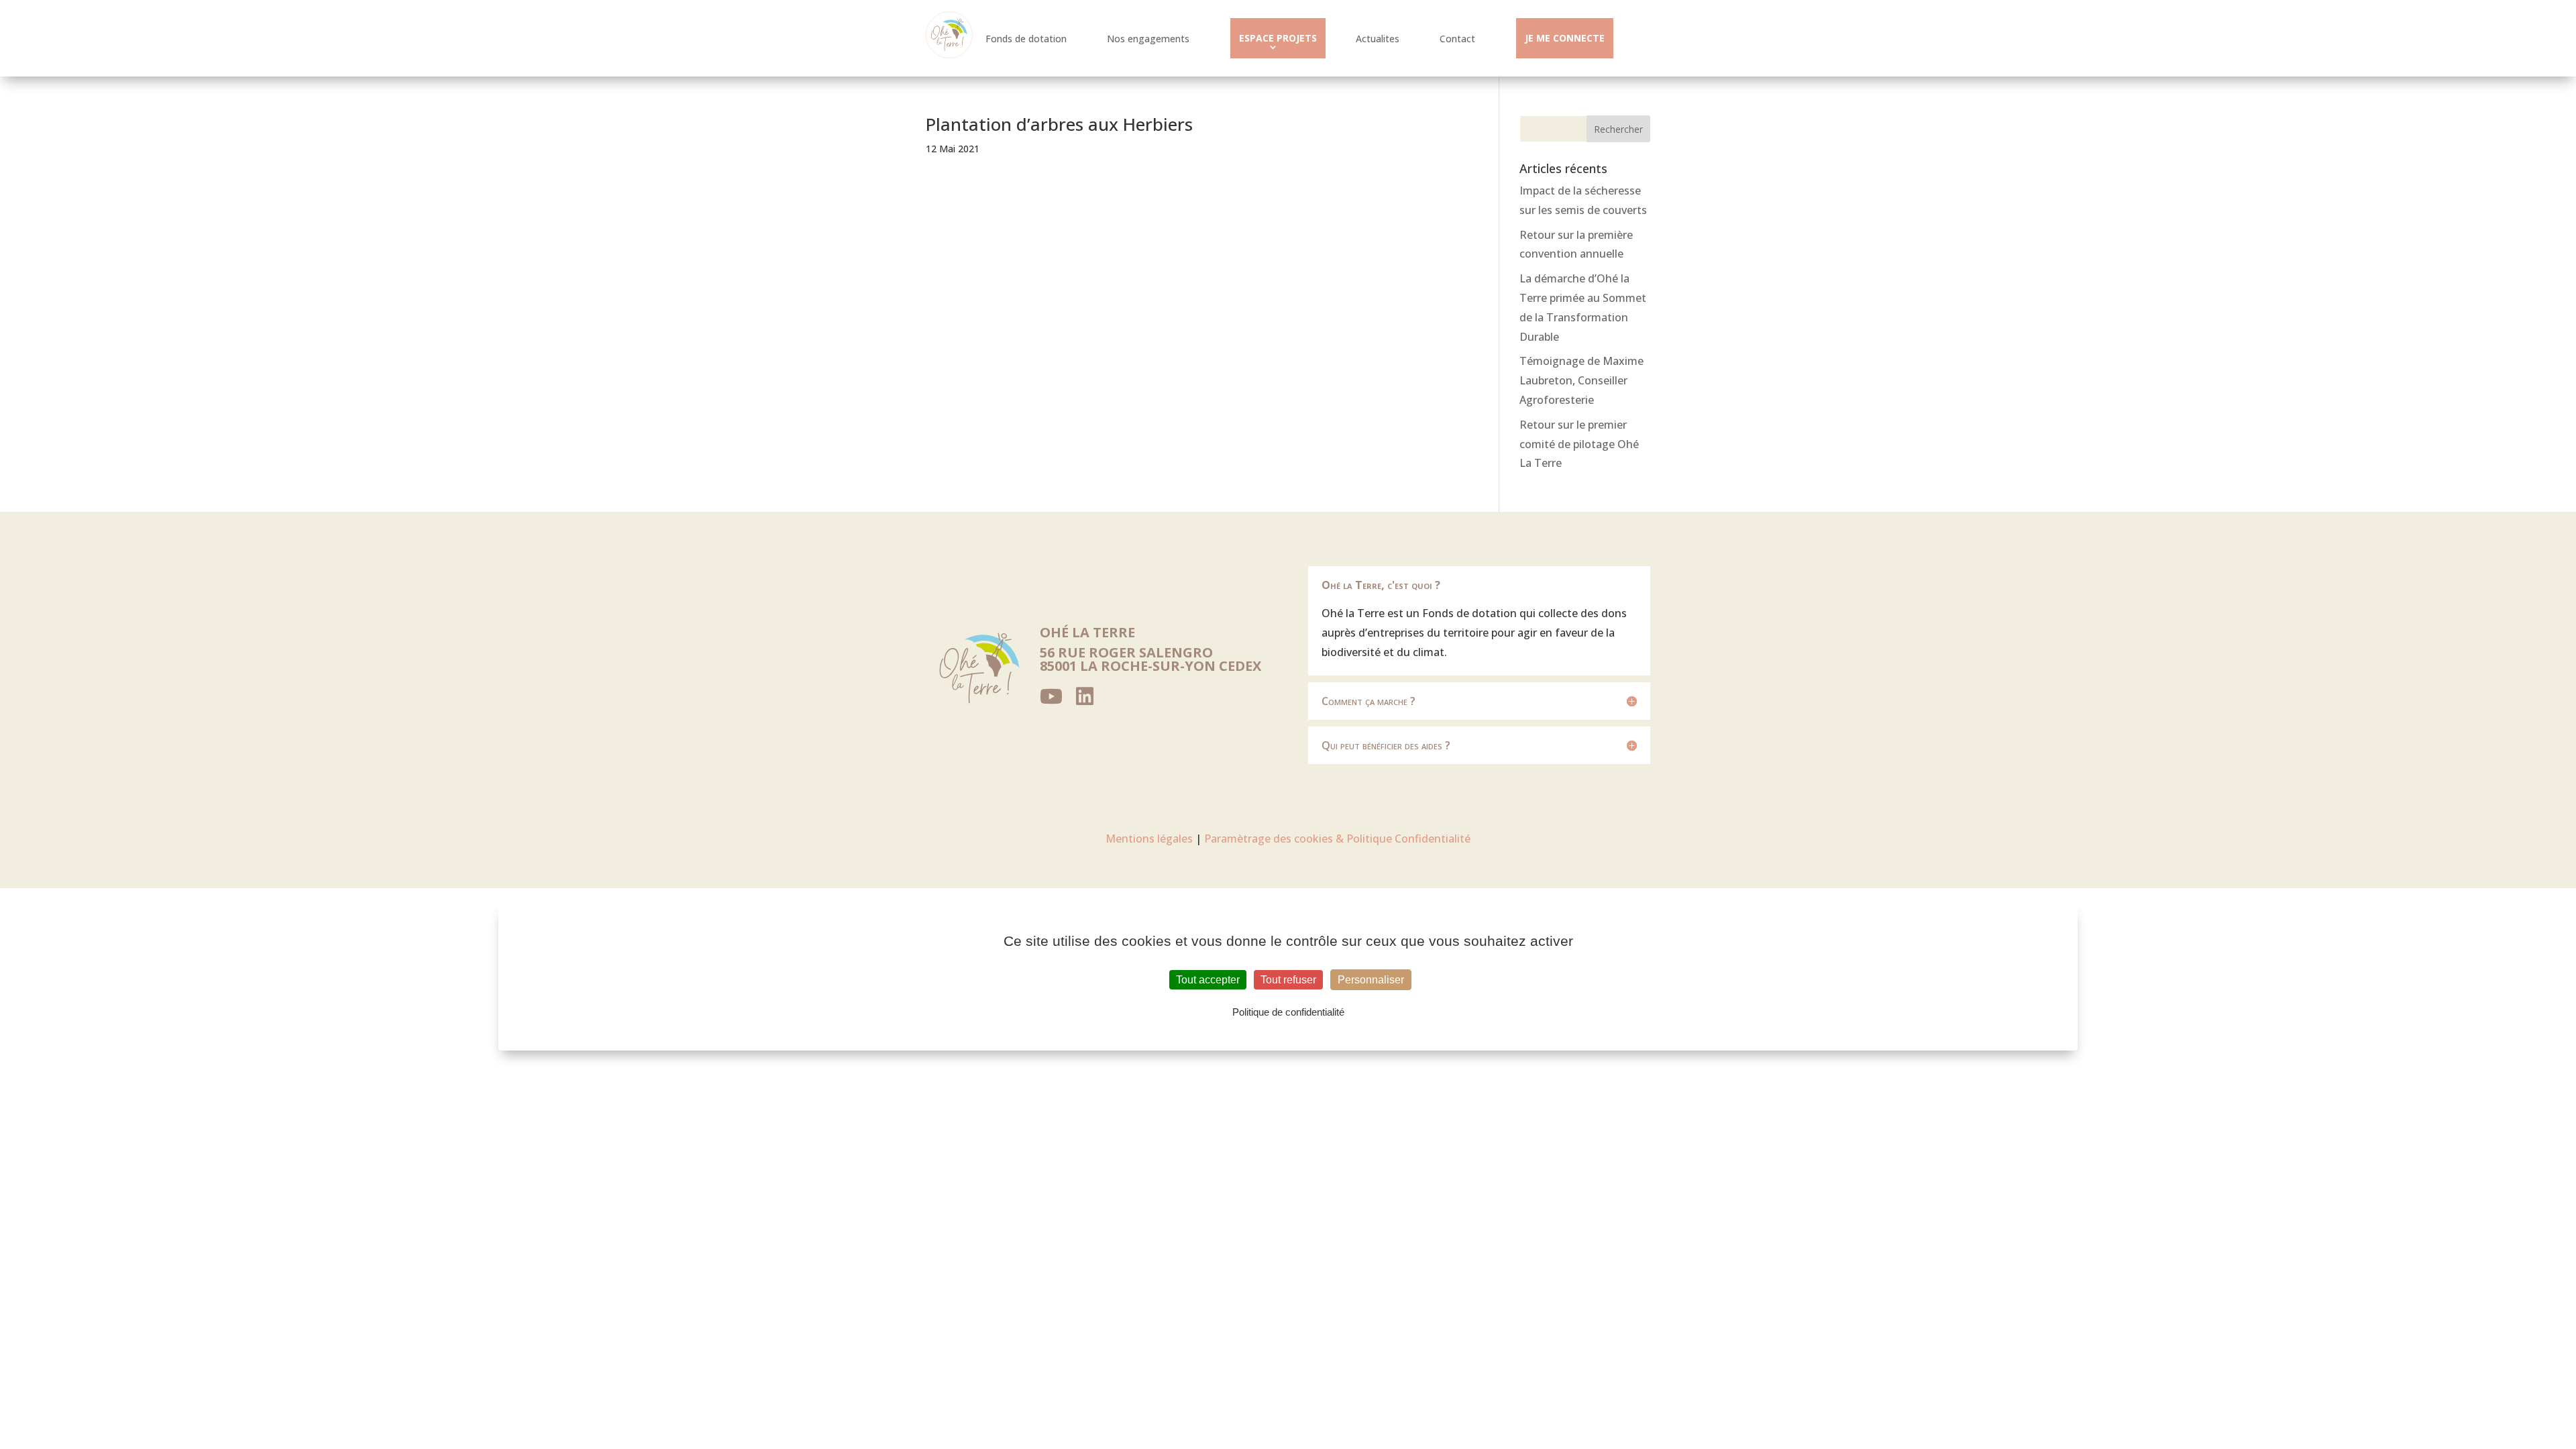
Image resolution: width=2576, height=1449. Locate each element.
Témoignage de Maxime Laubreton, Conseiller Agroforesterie (1581, 380)
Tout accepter (1208, 980)
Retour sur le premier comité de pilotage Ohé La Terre (1579, 444)
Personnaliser (1371, 980)
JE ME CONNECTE (1565, 38)
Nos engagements (1148, 39)
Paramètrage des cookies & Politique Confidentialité (1337, 839)
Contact (1457, 39)
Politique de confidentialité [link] (1288, 1012)
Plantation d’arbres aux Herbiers (1059, 124)
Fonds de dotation (1026, 39)
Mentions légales (1149, 839)
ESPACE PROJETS (1278, 38)
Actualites (1378, 39)
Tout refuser (1288, 980)
